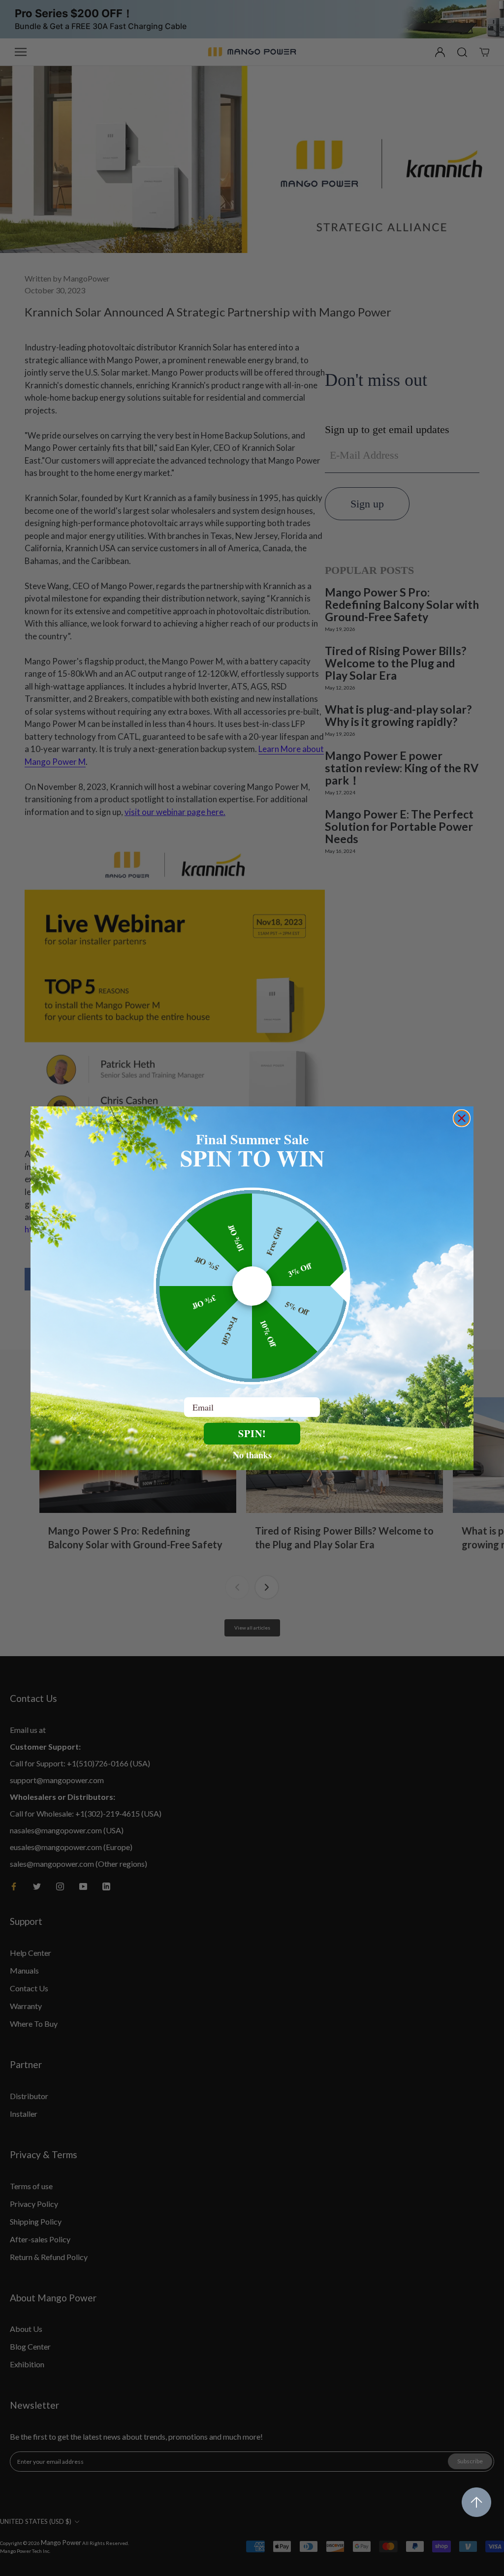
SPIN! (252, 1433)
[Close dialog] (462, 1118)
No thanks (252, 1454)
